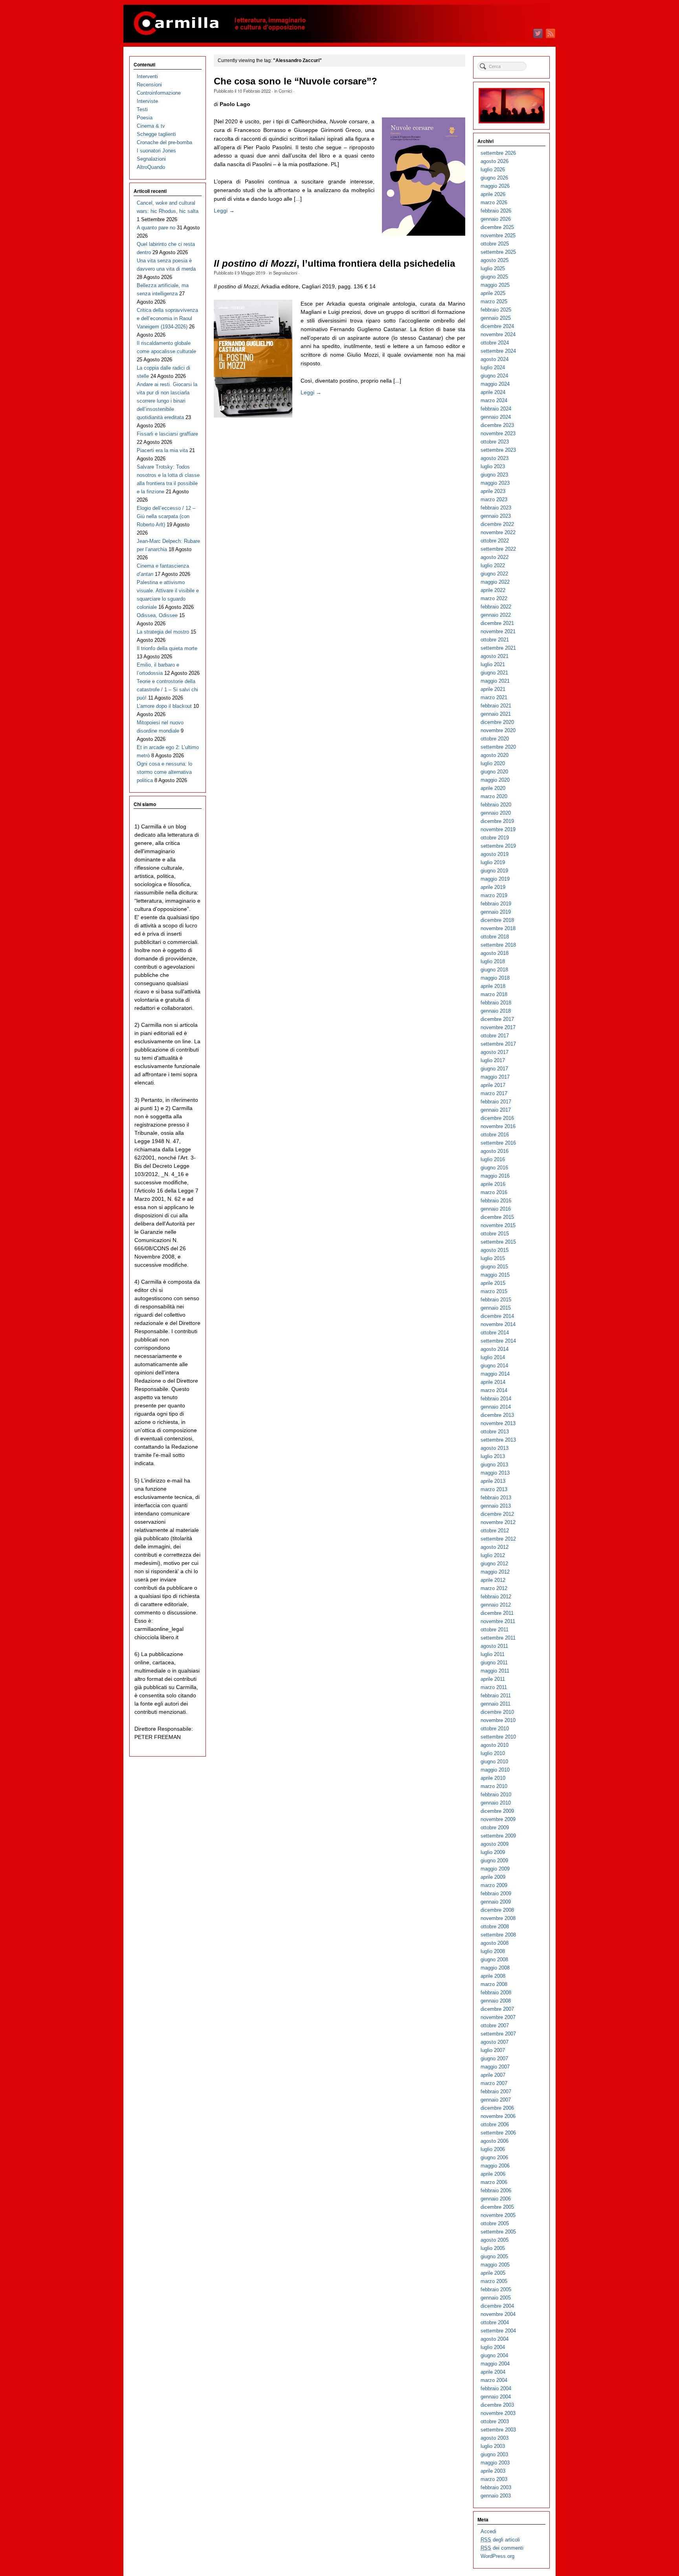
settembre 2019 (498, 846)
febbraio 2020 (496, 805)
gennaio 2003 (496, 2496)
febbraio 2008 (496, 1992)
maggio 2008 (495, 1968)
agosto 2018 (495, 953)
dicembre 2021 (497, 623)
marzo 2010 (494, 1786)
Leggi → (224, 211)
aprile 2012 (493, 1580)
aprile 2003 (493, 2471)
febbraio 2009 (496, 1894)
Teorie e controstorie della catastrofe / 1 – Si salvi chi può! (167, 690)
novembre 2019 (498, 829)
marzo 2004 (494, 2380)
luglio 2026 (493, 169)
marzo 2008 (494, 1984)
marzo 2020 (494, 796)
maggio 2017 (495, 1077)
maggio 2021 (495, 681)
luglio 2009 (493, 1852)
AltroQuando (151, 167)
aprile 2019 (493, 887)
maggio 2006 (495, 2166)
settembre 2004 (498, 2331)
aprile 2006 (493, 2174)
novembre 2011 (498, 1621)
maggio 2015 (495, 1275)
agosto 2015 (495, 1250)
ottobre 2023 (495, 442)
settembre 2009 (498, 1836)
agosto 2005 (495, 2240)
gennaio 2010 (496, 1803)
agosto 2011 (494, 1646)
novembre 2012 (498, 1522)
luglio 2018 (493, 961)
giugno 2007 (494, 2058)
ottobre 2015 (495, 1234)
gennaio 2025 (496, 318)
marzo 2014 (494, 1390)
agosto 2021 (495, 656)
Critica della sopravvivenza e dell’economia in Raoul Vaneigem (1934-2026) (167, 318)
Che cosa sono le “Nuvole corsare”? (295, 81)
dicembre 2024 (497, 326)
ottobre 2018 (495, 937)
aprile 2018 (493, 986)
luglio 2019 (493, 862)
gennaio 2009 (496, 1902)
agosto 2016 (495, 1151)
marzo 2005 (494, 2281)
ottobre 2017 (495, 1036)
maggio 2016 (495, 1176)
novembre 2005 (498, 2215)
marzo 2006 (494, 2182)
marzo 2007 (494, 2083)
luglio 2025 (493, 268)
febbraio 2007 (496, 2091)
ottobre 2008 (495, 1927)
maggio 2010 (495, 1770)
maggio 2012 (495, 1572)
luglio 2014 (493, 1357)
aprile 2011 (493, 1679)
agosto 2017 (495, 1052)
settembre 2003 (498, 2430)
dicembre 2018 (497, 920)
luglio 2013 (493, 1456)
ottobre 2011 (495, 1630)
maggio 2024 (495, 384)
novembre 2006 (498, 2116)
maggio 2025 (495, 285)
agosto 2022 (495, 557)
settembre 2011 (498, 1638)
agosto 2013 (495, 1448)
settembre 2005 (498, 2232)
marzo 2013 (494, 1489)
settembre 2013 (498, 1440)
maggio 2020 (495, 780)
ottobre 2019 (495, 838)
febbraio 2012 (496, 1597)
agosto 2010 (495, 1745)
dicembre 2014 (497, 1316)
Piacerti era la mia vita (162, 450)
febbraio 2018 (496, 1003)
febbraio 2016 (496, 1201)
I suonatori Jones (156, 151)
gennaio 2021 (496, 714)
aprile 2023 (493, 491)
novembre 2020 (498, 730)
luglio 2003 (493, 2446)
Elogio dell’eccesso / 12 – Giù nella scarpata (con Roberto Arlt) (166, 516)
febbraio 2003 (496, 2487)
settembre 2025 (498, 252)
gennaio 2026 (496, 219)
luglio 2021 (493, 664)
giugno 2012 (494, 1564)
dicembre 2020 (497, 722)
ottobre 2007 (495, 2025)
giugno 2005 (494, 2256)
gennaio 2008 (496, 2001)
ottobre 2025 (495, 244)
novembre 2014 (498, 1324)
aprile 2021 (493, 689)
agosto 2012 (495, 1547)
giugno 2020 (494, 772)
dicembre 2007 (497, 2009)
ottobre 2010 (495, 1729)
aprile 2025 (493, 293)
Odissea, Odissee (157, 615)
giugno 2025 (494, 277)
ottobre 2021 (495, 640)
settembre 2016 (498, 1143)
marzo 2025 (494, 301)
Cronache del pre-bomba (164, 142)
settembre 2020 (498, 747)
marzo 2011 (494, 1687)
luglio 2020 (493, 763)
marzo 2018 (494, 994)
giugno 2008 (494, 1959)
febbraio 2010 (496, 1795)
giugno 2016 (494, 1168)
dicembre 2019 (497, 821)
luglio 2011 (493, 1654)
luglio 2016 (493, 1159)
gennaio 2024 (496, 417)
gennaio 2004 (496, 2397)
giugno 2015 (494, 1267)
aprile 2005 (493, 2273)
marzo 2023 (494, 499)
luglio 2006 (493, 2149)
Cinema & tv (151, 126)
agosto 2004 (495, 2339)
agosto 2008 (495, 1943)
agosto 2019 (495, 854)
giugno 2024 (494, 376)
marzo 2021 (494, 697)
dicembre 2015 (497, 1217)
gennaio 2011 (495, 1704)
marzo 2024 (494, 400)
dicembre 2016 (497, 1118)
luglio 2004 (493, 2347)
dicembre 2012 (497, 1514)
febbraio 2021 (496, 706)
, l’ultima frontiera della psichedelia (334, 264)
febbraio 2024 (496, 409)
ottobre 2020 (495, 739)
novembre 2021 (498, 631)
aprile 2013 (493, 1481)
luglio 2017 (493, 1060)
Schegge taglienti (156, 134)
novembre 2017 (498, 1027)
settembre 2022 (498, 549)
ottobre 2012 (495, 1531)
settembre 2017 (498, 1044)
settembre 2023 (498, 450)
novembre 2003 (498, 2413)
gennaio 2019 (496, 912)
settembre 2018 (498, 945)
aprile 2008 (493, 1976)
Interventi (147, 76)
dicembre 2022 (497, 524)
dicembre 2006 (497, 2108)
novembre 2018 (498, 928)
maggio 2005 (495, 2265)
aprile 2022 (493, 590)
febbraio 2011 (496, 1696)
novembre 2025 (498, 235)
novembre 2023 (498, 433)
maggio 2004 (495, 2364)
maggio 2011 (495, 1671)
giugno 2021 (494, 673)
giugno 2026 (494, 178)
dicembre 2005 (497, 2207)
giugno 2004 (494, 2355)
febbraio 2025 (496, 310)
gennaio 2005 (496, 2298)
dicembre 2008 (497, 1910)
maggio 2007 (495, 2067)
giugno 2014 (494, 1366)
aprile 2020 (493, 788)
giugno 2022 (494, 574)
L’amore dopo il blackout (164, 706)
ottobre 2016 (495, 1135)
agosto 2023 (495, 458)
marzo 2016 (494, 1192)
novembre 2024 (498, 334)
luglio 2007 (493, 2050)
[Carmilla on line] (339, 24)
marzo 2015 (494, 1291)
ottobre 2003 (495, 2421)
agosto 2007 (495, 2042)
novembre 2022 (498, 532)
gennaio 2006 (496, 2199)
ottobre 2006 (495, 2124)
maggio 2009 (495, 1869)
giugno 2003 (494, 2454)
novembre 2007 (498, 2017)
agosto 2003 (495, 2438)
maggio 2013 (495, 1473)
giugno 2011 (494, 1663)
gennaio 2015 (496, 1308)
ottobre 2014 (495, 1333)
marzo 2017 (494, 1093)
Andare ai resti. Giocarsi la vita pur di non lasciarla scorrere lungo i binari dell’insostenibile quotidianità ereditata (167, 401)
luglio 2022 (493, 565)
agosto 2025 (495, 260)
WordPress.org (497, 2556)
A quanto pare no (156, 228)
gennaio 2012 (496, 1605)
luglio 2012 (493, 1555)
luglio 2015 (493, 1258)
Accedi (488, 2531)
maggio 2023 (495, 483)
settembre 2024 (498, 351)
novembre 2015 (498, 1225)
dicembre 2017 (497, 1019)
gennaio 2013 (496, 1506)
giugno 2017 (494, 1069)
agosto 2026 (495, 161)
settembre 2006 (498, 2133)
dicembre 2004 (497, 2306)
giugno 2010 (494, 1762)
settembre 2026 (498, 153)
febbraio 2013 (496, 1498)
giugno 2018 (494, 970)
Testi (142, 109)
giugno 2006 (494, 2157)
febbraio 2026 (496, 211)
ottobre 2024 (495, 343)
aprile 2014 (493, 1382)
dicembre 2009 (497, 1811)
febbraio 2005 (496, 2289)
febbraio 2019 (496, 904)
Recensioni (149, 85)
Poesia (145, 118)
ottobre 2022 (495, 541)
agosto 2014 (495, 1349)
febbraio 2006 (496, 2190)
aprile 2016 (493, 1184)
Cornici (285, 91)
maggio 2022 (495, 582)
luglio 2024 (493, 367)
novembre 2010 (498, 1720)
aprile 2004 (493, 2372)
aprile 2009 (493, 1877)
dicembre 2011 (497, 1613)
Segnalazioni (285, 273)
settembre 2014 (498, 1341)
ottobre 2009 (495, 1828)
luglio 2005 (493, 2248)
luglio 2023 (493, 466)
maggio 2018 (495, 978)
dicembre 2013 (497, 1415)
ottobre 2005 (495, 2223)
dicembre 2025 (497, 227)
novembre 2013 (498, 1423)
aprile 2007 (493, 2075)
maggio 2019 (495, 879)
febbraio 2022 (496, 607)
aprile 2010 (493, 1778)
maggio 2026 (495, 186)
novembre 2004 (498, 2314)
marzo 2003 (494, 2479)
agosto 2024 (495, 359)
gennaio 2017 (496, 1110)
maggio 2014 (495, 1374)
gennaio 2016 (496, 1209)
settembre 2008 (498, 1935)
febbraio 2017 (496, 1102)
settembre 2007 (498, 2034)
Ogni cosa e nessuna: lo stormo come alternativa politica (164, 772)
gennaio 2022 (496, 615)
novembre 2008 (498, 1918)
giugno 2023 (494, 475)
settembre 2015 (498, 1242)
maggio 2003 (495, 2463)
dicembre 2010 (497, 1712)
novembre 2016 (498, 1126)
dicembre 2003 (497, 2405)
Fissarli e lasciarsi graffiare (167, 434)
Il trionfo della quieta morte (167, 648)
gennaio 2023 (496, 516)
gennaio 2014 (496, 1407)
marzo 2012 (494, 1588)
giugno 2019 (494, 871)
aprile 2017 (493, 1085)
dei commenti (502, 2548)
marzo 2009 (494, 1885)
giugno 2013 (494, 1465)
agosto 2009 (495, 1844)
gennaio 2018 (496, 1011)
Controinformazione (159, 93)
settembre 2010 (498, 1737)
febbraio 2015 (496, 1300)
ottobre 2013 (495, 1432)
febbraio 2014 (496, 1399)
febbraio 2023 (496, 508)
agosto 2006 (495, 2141)
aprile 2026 (493, 194)
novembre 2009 (498, 1819)
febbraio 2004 (496, 2388)
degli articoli (500, 2540)
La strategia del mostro (163, 632)
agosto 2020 (495, 755)
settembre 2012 (498, 1539)
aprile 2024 (493, 392)
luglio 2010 (493, 1753)
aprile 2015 (493, 1283)
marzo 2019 (494, 895)
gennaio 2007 (496, 2100)
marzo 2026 (494, 202)
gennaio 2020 (496, 813)
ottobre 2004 (495, 2322)
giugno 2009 (494, 1861)
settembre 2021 (498, 648)
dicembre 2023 (497, 425)
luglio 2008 (493, 1951)
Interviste (147, 101)
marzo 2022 (494, 598)
